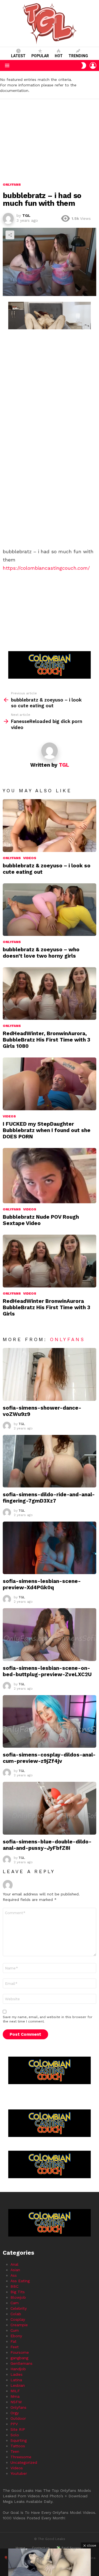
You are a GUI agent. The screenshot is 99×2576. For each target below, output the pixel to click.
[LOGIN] (93, 65)
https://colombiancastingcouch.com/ (46, 568)
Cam (15, 2303)
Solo (15, 2435)
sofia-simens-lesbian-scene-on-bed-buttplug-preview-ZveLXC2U (47, 1671)
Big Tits (18, 2292)
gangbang (19, 2358)
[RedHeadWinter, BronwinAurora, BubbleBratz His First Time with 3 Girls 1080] (50, 994)
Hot (59, 56)
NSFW (16, 2402)
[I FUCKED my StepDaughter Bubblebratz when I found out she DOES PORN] (50, 1084)
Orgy (15, 2413)
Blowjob (18, 2297)
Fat (13, 2341)
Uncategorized (24, 2462)
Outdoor (18, 2418)
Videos (30, 858)
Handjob (18, 2369)
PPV (14, 2424)
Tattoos (18, 2446)
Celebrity (19, 2308)
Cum (15, 2330)
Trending (78, 56)
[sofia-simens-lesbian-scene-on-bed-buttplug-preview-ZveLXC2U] (50, 1634)
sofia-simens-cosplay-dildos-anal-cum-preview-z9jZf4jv (49, 1758)
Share (10, 235)
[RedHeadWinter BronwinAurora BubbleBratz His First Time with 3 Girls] (50, 1261)
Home (20, 2548)
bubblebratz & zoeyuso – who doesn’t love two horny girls (41, 953)
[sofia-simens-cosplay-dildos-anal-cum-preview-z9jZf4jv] (50, 1721)
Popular (40, 56)
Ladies (16, 2374)
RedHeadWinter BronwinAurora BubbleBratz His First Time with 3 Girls (46, 1307)
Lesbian (18, 2385)
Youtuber (19, 2473)
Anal (14, 2264)
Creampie (19, 2325)
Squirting (19, 2440)
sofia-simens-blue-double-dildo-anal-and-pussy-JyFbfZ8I (47, 1845)
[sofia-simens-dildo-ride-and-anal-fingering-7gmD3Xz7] (50, 1461)
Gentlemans (21, 2363)
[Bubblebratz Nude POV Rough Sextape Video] (50, 1176)
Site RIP (18, 2429)
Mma (15, 2396)
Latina (16, 2380)
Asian (15, 2270)
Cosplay (18, 2319)
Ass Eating (20, 2281)
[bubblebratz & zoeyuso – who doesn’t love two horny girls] (50, 910)
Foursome (20, 2352)
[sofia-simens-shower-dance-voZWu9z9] (50, 1374)
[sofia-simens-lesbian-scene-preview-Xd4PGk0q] (50, 1548)
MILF (15, 2391)
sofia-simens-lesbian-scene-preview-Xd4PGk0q (42, 1584)
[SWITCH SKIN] (84, 65)
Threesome (21, 2457)
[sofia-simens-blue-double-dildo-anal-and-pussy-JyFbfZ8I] (50, 1808)
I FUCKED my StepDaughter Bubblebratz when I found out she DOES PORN (47, 1130)
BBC (14, 2286)
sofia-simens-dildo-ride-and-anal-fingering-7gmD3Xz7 (49, 1498)
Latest (18, 56)
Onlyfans (12, 858)
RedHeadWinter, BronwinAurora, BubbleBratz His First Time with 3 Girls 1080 (46, 1040)
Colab (16, 2314)
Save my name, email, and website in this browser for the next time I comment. (48, 2019)
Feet (15, 2347)
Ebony (16, 2336)
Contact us (41, 2548)
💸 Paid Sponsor (70, 2548)
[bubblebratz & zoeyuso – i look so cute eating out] (50, 825)
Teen (15, 2451)
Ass (14, 2275)
